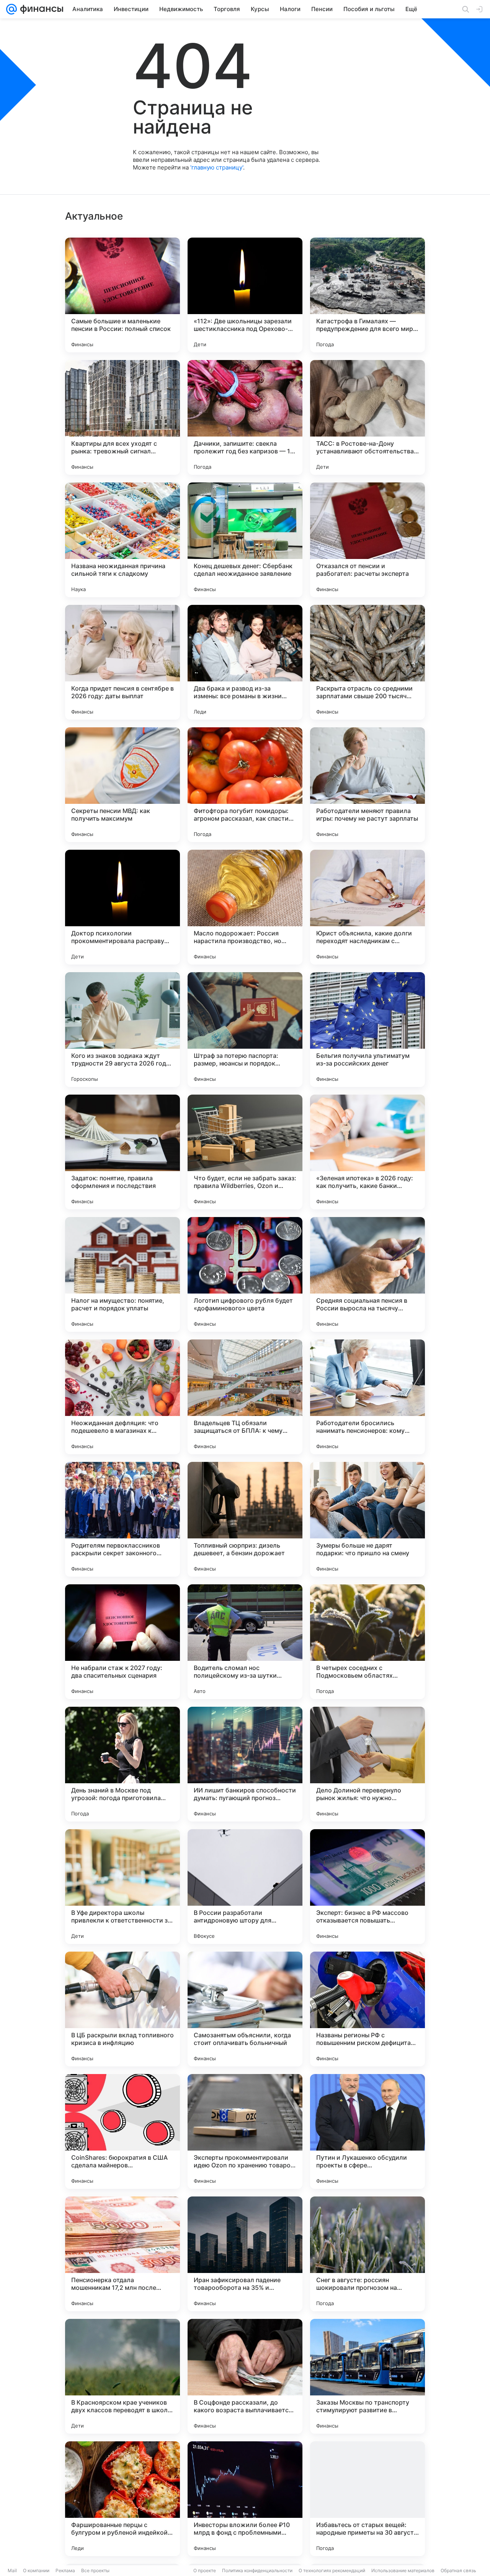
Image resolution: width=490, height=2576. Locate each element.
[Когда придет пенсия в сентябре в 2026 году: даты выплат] (122, 662)
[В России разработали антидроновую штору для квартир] (245, 1887)
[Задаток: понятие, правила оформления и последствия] (122, 1152)
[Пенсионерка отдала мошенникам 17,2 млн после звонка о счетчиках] (122, 2254)
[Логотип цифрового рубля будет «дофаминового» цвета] (245, 1274)
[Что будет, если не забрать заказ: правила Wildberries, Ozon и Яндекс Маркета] (245, 1152)
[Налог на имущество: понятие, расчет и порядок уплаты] (122, 1274)
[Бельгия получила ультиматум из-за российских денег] (367, 1030)
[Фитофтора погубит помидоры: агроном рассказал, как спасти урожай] (245, 785)
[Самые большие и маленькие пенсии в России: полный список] (122, 295)
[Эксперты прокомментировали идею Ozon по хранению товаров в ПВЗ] (245, 2131)
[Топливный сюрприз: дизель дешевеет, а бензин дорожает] (245, 1519)
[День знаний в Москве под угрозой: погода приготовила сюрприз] (122, 1764)
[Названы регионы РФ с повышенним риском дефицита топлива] (367, 2009)
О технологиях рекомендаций (332, 2570)
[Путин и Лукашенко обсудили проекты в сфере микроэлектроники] (367, 2131)
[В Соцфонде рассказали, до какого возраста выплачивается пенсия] (245, 2376)
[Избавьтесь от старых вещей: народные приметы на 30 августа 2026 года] (367, 2499)
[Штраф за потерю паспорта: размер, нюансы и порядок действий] (245, 1030)
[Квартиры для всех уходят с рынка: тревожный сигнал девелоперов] (122, 417)
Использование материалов (403, 2570)
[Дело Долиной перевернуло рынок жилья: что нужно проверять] (367, 1764)
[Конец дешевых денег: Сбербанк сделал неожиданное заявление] (245, 540)
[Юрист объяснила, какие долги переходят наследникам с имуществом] (367, 907)
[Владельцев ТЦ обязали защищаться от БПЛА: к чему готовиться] (245, 1397)
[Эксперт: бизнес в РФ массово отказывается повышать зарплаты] (367, 1887)
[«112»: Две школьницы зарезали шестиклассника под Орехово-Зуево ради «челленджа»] (245, 295)
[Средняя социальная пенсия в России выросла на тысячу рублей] (367, 1274)
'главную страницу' (217, 167)
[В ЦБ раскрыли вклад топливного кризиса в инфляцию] (122, 2009)
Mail (12, 2570)
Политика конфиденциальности (257, 2570)
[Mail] (11, 9)
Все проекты (95, 2570)
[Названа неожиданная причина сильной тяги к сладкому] (122, 540)
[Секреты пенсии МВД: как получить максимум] (122, 785)
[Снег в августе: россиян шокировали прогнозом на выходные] (367, 2254)
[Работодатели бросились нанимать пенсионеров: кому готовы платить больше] (367, 1397)
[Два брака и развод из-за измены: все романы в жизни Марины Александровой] (245, 662)
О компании (36, 2570)
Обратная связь (458, 2570)
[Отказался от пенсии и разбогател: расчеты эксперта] (367, 540)
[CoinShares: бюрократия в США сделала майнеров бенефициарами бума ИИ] (122, 2131)
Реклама (65, 2570)
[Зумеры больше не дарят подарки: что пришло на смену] (367, 1519)
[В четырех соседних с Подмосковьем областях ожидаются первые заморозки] (367, 1642)
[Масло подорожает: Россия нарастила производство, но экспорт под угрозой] (245, 907)
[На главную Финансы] (40, 9)
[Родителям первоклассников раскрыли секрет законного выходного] (122, 1519)
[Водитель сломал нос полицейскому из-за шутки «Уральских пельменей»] (245, 1642)
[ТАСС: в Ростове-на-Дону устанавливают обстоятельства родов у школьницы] (367, 417)
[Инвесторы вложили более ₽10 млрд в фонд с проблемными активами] (245, 2499)
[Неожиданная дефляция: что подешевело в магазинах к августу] (122, 1397)
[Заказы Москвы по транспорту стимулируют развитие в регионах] (367, 2376)
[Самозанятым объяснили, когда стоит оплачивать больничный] (245, 2009)
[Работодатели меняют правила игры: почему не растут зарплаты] (367, 785)
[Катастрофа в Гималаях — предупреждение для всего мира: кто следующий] (367, 295)
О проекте (205, 2570)
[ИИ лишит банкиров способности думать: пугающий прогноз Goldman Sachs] (245, 1764)
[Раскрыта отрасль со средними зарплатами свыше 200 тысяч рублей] (367, 662)
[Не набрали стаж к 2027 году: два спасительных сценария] (122, 1642)
